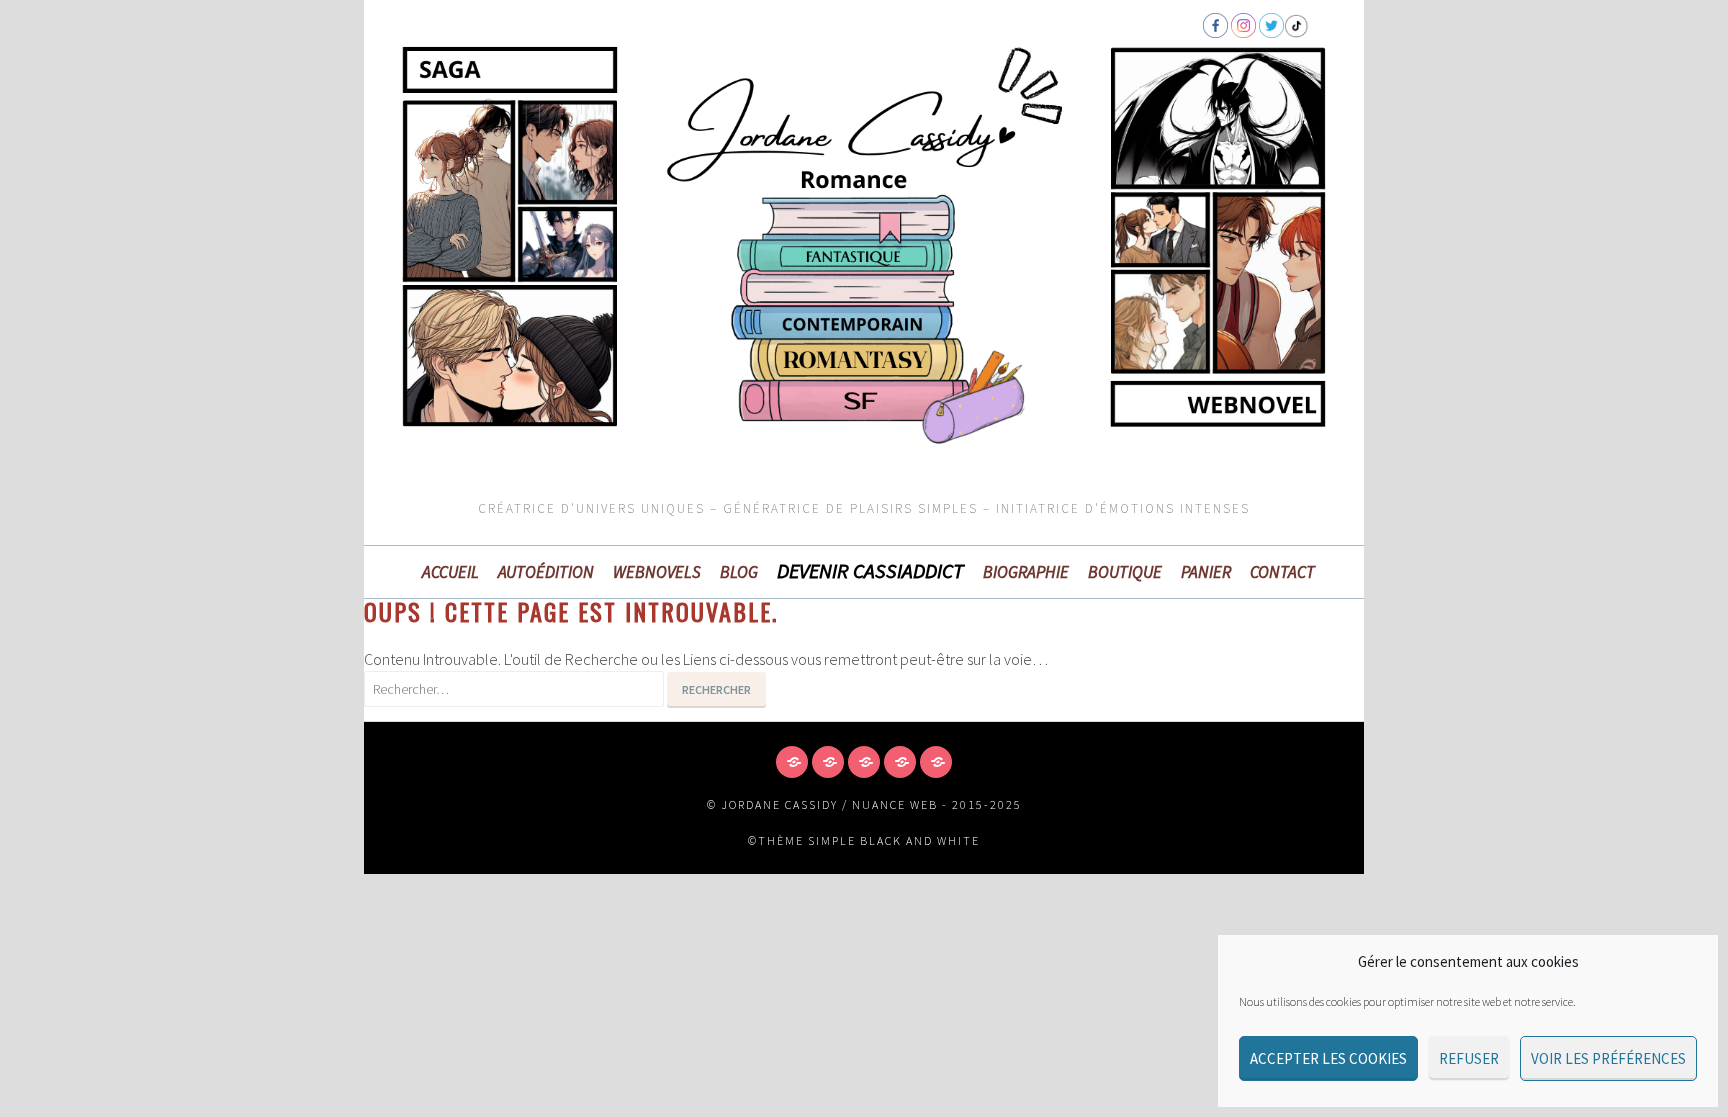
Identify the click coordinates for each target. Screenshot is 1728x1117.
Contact (1282, 572)
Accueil (450, 572)
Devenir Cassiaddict (870, 571)
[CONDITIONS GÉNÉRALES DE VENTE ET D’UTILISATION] (828, 762)
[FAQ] (864, 762)
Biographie (1026, 572)
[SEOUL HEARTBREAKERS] (900, 762)
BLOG (739, 572)
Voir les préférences (1608, 1058)
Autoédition (546, 572)
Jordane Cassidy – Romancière (564, 143)
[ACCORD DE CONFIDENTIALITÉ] (792, 762)
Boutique (1125, 572)
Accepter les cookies (1328, 1058)
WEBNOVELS (657, 572)
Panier (1206, 572)
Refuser (1469, 1058)
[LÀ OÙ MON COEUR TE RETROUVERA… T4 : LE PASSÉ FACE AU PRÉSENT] (936, 762)
